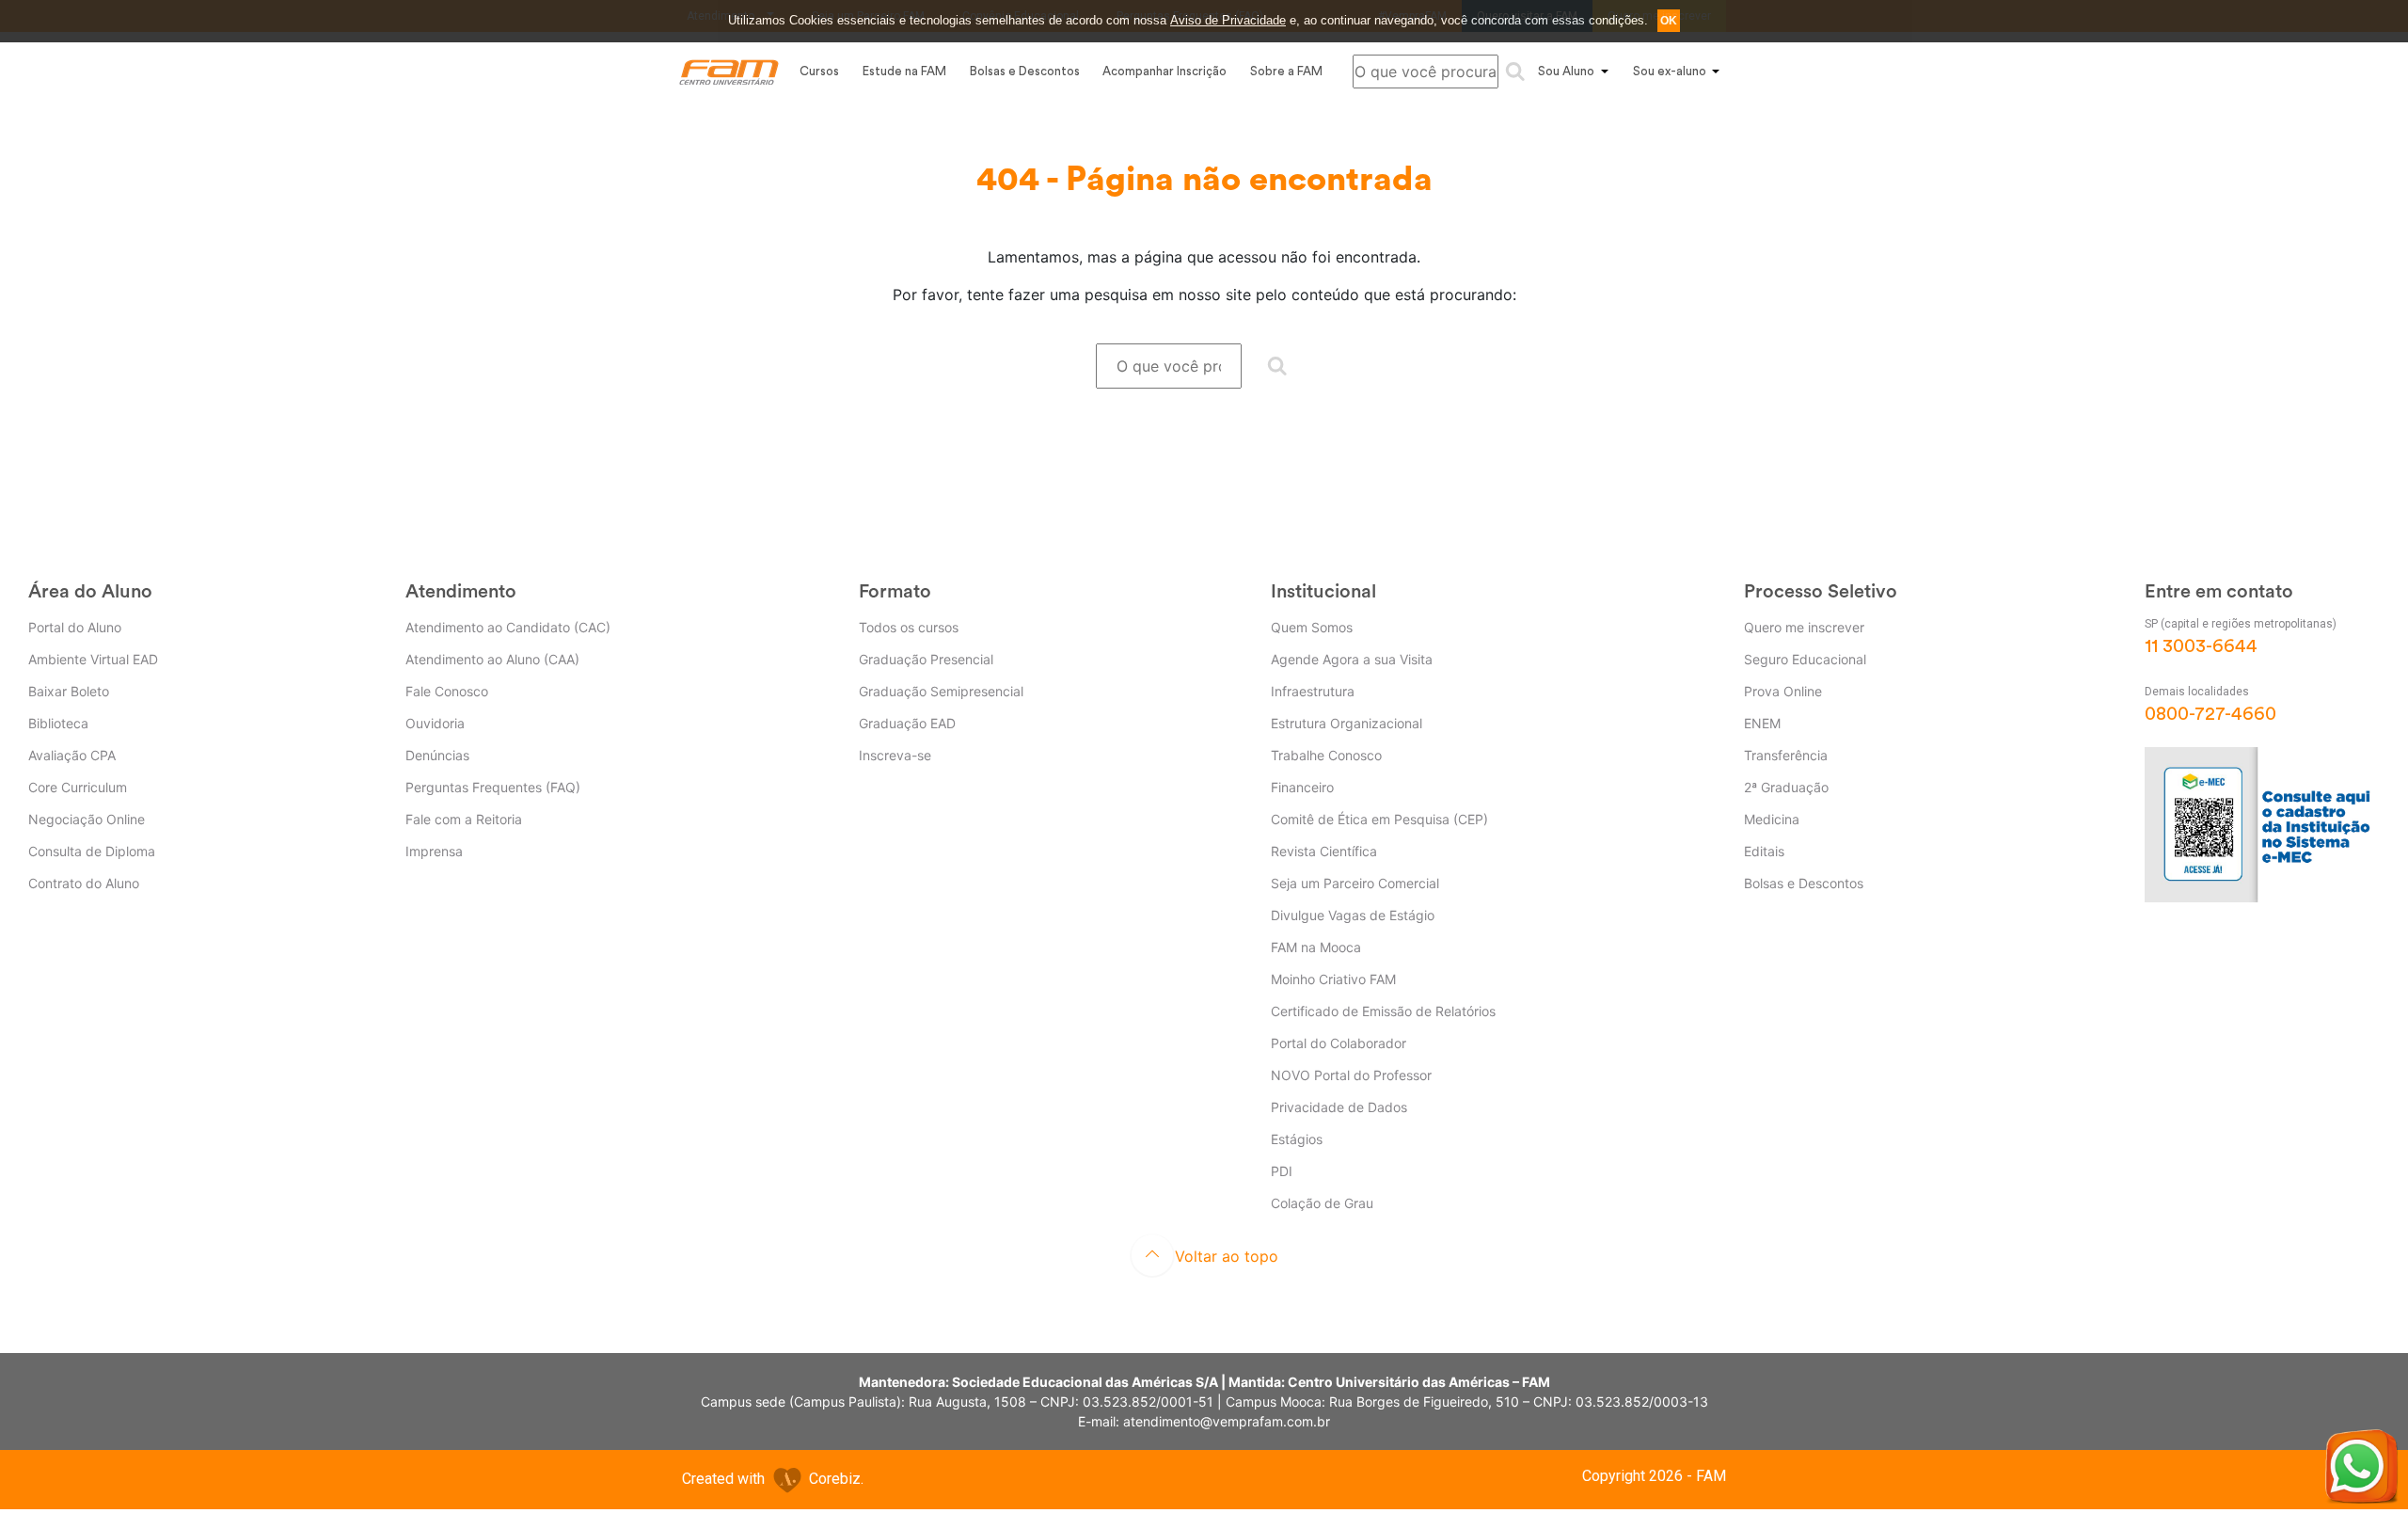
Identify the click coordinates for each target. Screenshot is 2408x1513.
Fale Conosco (447, 691)
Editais (1764, 851)
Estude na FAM (904, 71)
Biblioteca (58, 723)
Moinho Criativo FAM (1333, 979)
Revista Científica (1324, 851)
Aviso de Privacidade (1228, 20)
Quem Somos (1312, 627)
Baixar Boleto (69, 691)
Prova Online (1783, 691)
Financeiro (1302, 787)
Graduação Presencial (926, 659)
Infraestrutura (1313, 691)
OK (1669, 21)
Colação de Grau (1322, 1203)
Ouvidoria (435, 723)
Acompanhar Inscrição (1164, 71)
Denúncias (437, 755)
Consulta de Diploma (92, 851)
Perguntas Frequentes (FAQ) (493, 787)
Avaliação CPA (72, 755)
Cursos (819, 71)
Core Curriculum (78, 787)
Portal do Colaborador (1339, 1043)
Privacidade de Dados (1339, 1107)
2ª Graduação (1786, 787)
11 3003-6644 (2201, 646)
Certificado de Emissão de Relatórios (1383, 1011)
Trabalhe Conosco (1326, 755)
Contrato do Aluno (84, 883)
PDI (1282, 1171)
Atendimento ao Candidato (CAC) (508, 627)
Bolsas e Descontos (1025, 71)
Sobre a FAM (1286, 71)
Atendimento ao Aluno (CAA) (492, 659)
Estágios (1297, 1139)
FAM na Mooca (1316, 947)
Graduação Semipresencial (941, 691)
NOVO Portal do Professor (1351, 1075)
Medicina (1772, 819)
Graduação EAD (907, 723)
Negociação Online (87, 819)
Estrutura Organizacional (1347, 723)
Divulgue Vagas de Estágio (1353, 915)
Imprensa (434, 851)
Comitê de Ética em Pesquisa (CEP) (1379, 819)
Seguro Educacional (1805, 659)
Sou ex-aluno (1670, 71)
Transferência (1786, 755)
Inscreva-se (895, 755)
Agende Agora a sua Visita (1352, 659)
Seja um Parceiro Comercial (1355, 883)
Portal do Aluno (75, 627)
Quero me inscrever (1804, 627)
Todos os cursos (909, 627)
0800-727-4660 (2210, 714)
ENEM (1762, 723)
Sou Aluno (1566, 71)
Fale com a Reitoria (464, 819)
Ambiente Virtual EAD (93, 659)
